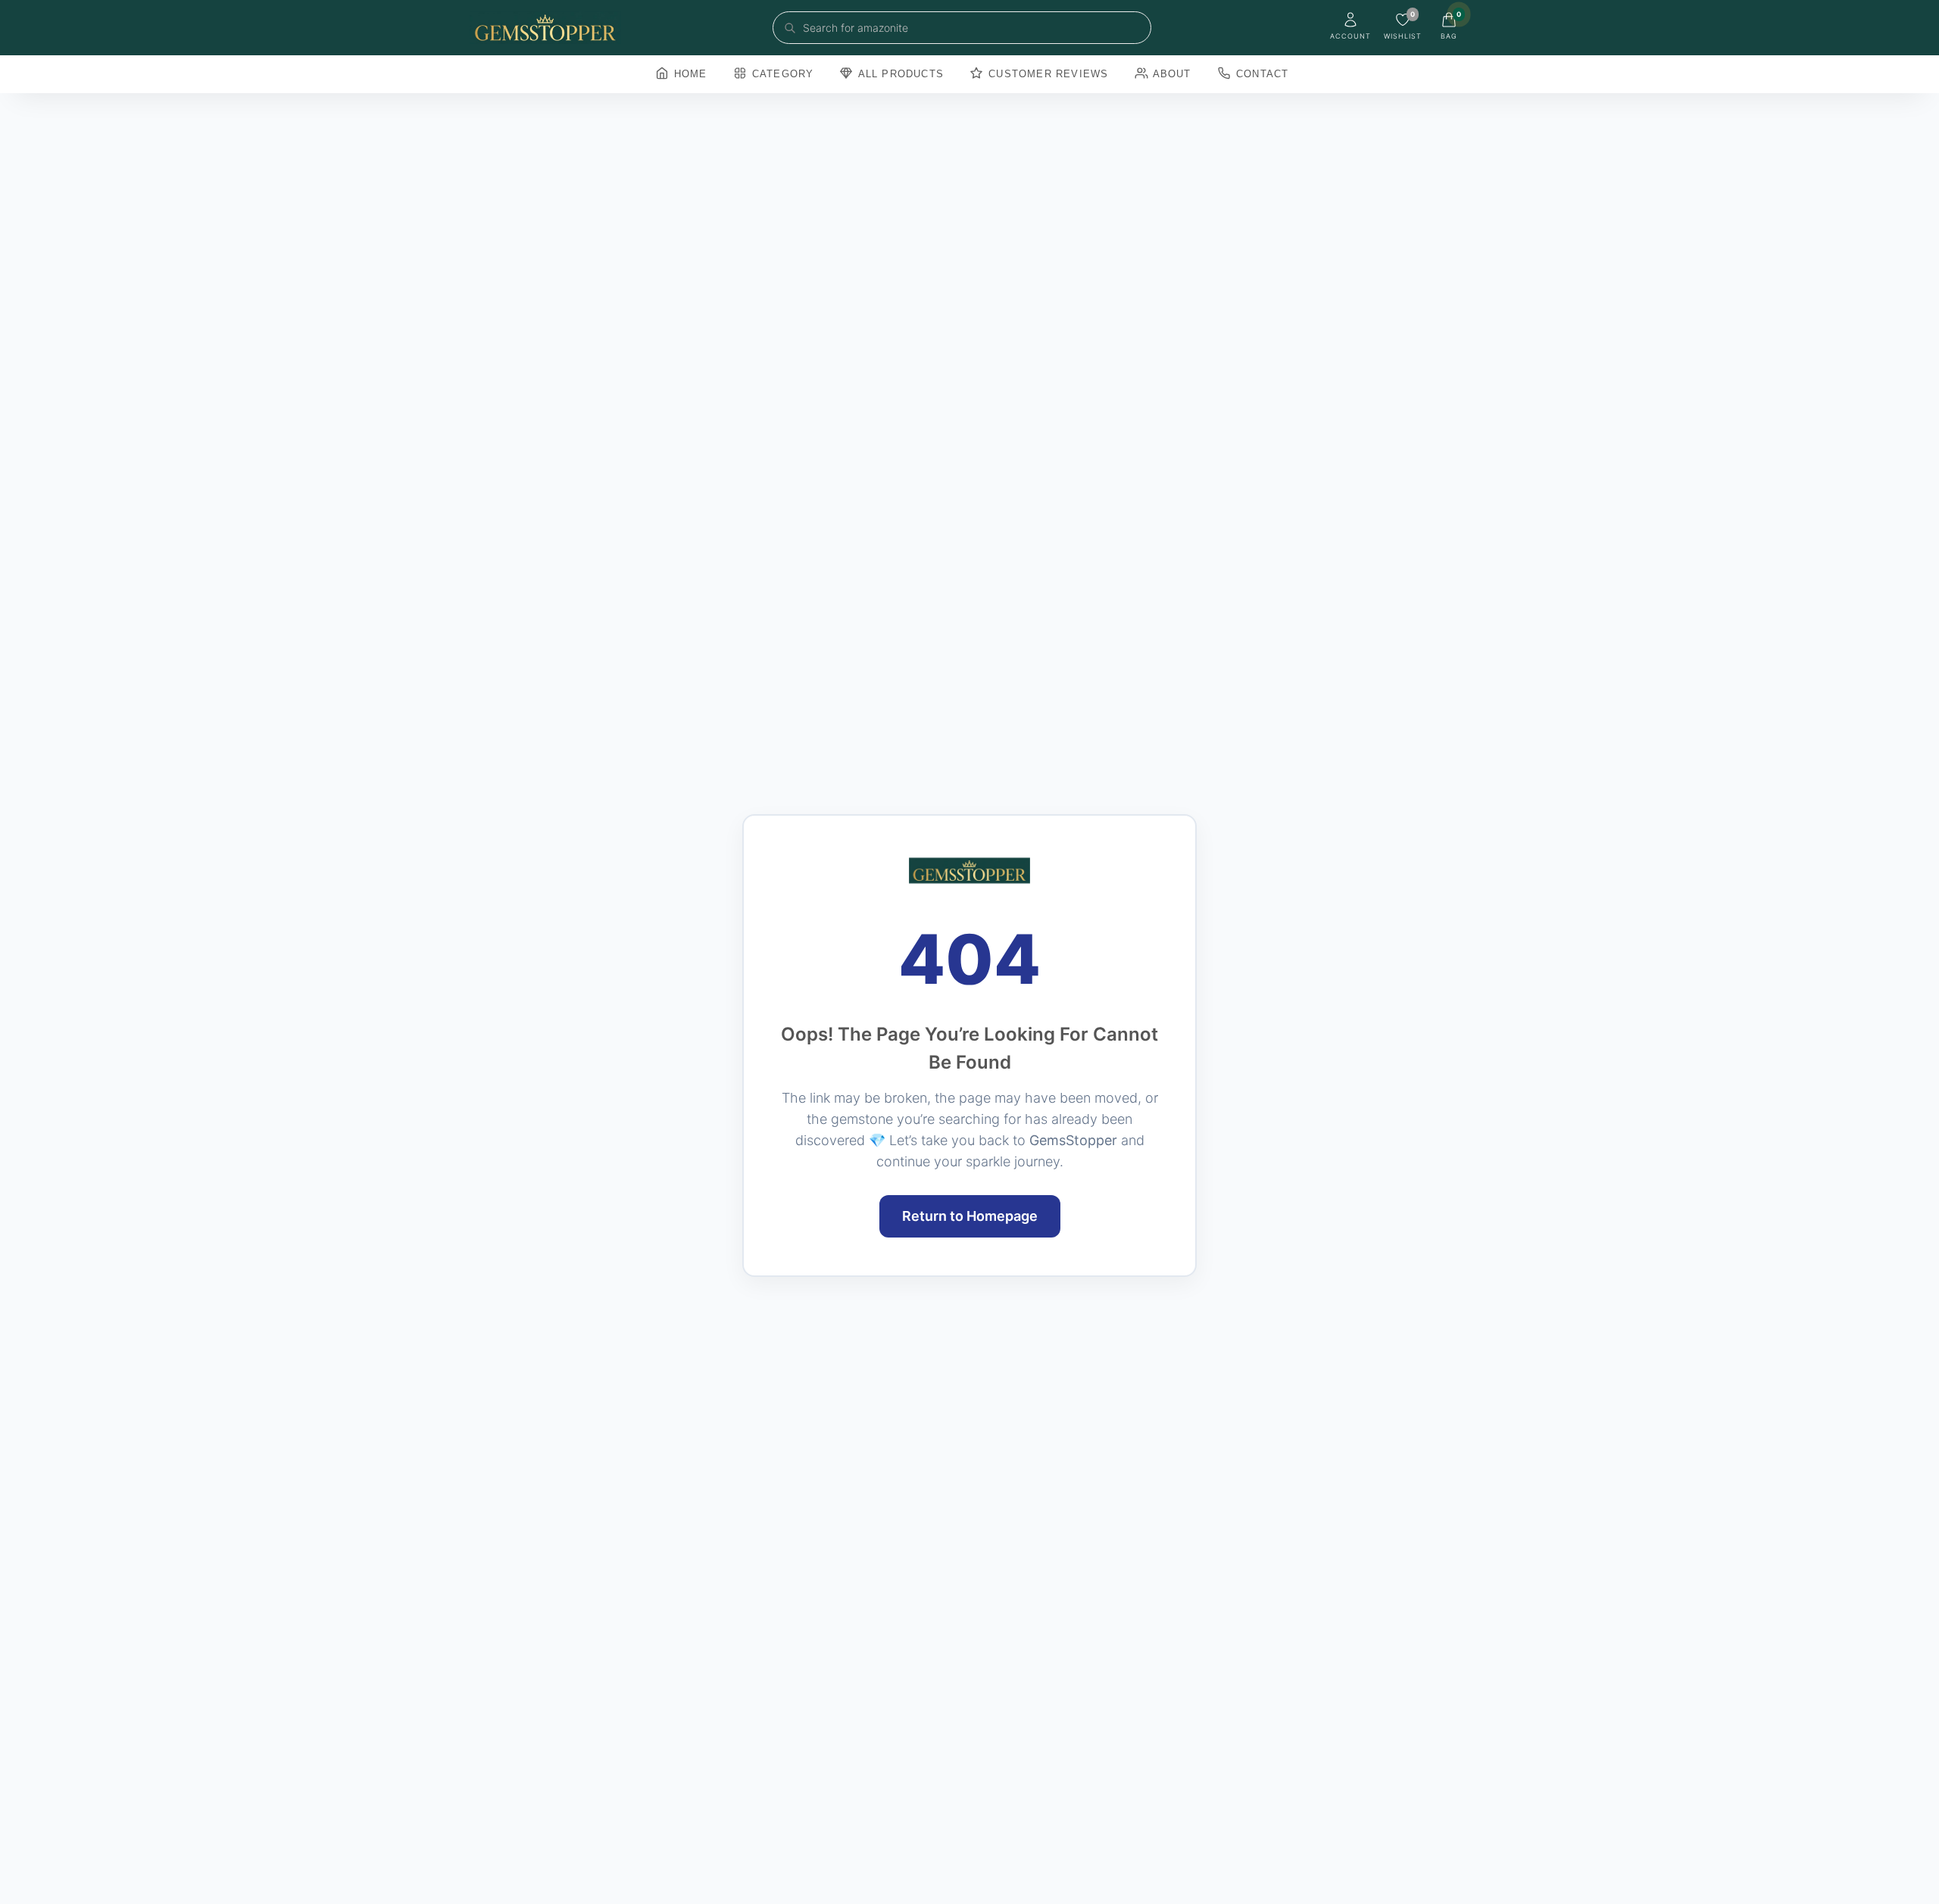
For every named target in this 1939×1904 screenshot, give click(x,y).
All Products (899, 74)
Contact (1261, 74)
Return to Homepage (970, 1216)
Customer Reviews (1046, 74)
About (1171, 74)
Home (689, 74)
